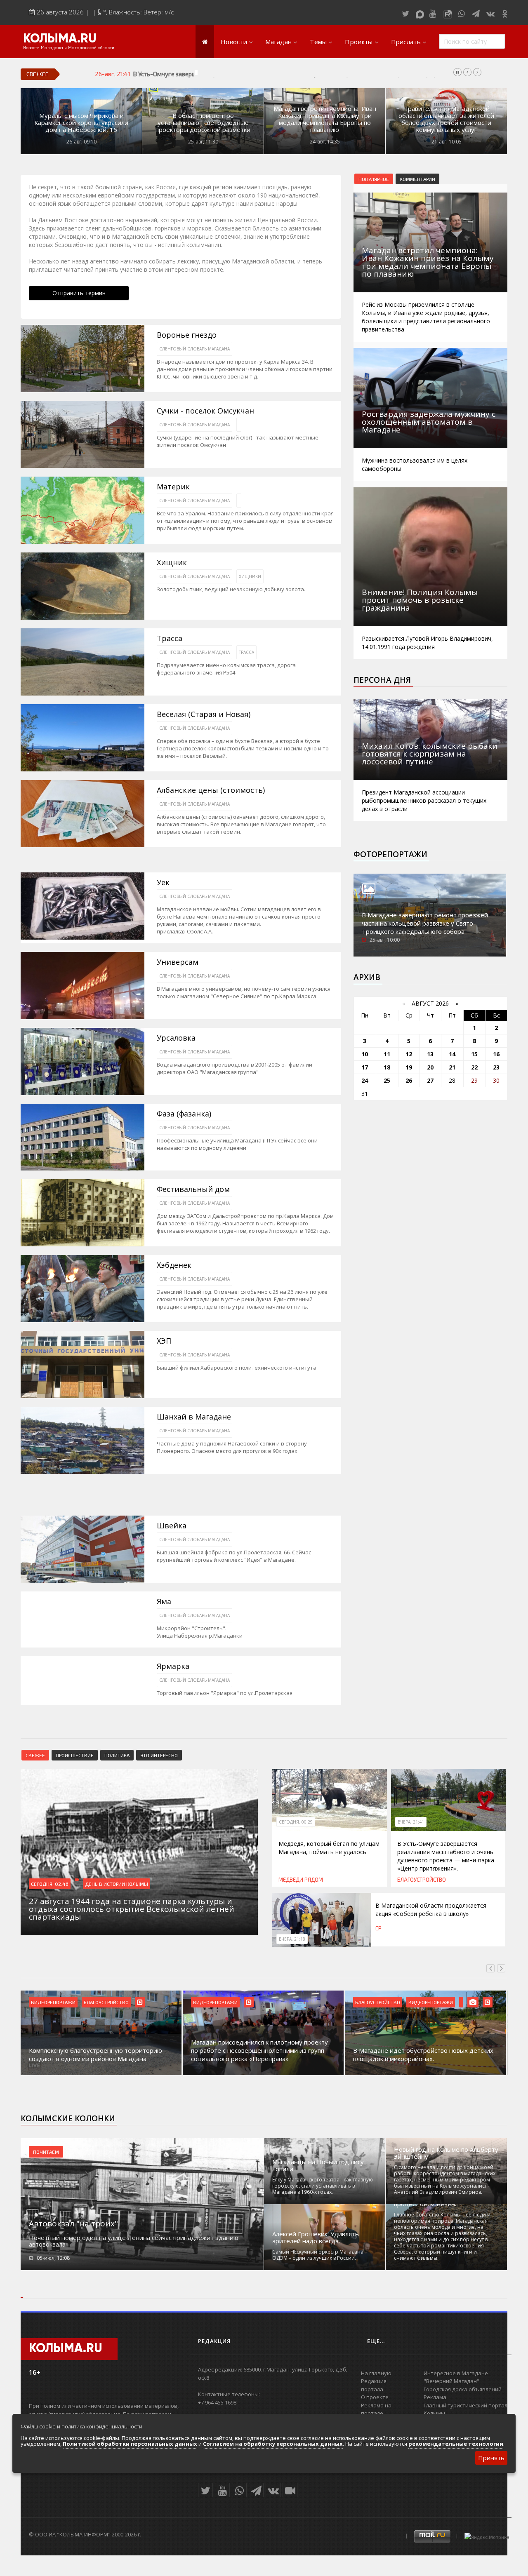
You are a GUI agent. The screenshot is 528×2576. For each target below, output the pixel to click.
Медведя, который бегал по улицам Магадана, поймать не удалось (329, 1848)
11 (387, 1054)
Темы (318, 42)
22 (474, 1067)
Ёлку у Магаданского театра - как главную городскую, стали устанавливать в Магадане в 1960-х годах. (323, 2186)
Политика (117, 1755)
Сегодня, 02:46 (50, 1884)
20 (430, 1067)
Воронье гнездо (187, 335)
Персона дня (382, 680)
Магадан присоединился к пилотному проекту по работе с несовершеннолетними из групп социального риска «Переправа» (259, 2050)
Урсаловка (176, 1038)
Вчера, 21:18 (292, 1939)
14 (452, 1054)
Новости (234, 42)
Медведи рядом (301, 1880)
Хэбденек (174, 1265)
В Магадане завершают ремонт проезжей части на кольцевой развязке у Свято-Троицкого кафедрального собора (425, 923)
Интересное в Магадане (456, 2373)
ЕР (378, 1928)
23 (496, 1067)
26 (409, 1080)
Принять (491, 2458)
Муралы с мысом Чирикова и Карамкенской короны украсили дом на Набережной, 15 (81, 123)
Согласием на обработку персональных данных (273, 2444)
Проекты (359, 42)
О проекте (375, 2397)
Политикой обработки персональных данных (130, 2444)
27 (430, 1080)
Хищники (250, 576)
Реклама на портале (376, 2409)
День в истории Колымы (117, 1884)
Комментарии (417, 179)
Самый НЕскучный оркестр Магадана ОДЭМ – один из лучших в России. (318, 2255)
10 (365, 1054)
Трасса (170, 638)
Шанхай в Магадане (194, 1417)
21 (452, 1067)
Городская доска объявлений (463, 2389)
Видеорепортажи (53, 2002)
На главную (376, 2373)
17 (365, 1067)
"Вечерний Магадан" (451, 2381)
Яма (164, 1602)
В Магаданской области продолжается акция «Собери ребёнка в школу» (431, 1910)
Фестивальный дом (193, 1189)
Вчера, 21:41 (411, 1822)
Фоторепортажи (390, 854)
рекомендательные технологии (456, 2444)
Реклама (435, 2397)
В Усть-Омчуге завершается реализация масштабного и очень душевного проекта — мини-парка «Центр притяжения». (301, 74)
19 (409, 1067)
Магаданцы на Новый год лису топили (318, 2165)
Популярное (374, 179)
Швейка (172, 1526)
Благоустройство (422, 1880)
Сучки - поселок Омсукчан (205, 411)
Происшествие (75, 1755)
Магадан (278, 42)
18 (387, 1067)
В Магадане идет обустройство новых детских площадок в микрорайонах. (423, 2054)
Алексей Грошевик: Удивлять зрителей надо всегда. (316, 2238)
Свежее (35, 1755)
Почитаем (46, 2152)
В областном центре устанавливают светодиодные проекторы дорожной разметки (203, 123)
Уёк (163, 883)
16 (496, 1054)
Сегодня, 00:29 (296, 1822)
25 (387, 1080)
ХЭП (164, 1341)
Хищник (172, 563)
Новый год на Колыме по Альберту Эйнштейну (446, 2153)
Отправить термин (79, 293)
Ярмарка (173, 1666)
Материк (173, 487)
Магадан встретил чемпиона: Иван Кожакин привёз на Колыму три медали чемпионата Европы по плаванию (325, 119)
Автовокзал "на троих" (73, 2223)
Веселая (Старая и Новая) (204, 714)
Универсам (178, 962)
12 (409, 1054)
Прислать (406, 42)
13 (430, 1054)
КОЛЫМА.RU (60, 39)
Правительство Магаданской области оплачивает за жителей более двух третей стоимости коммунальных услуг (446, 119)
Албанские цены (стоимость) (211, 790)
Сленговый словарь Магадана (194, 349)
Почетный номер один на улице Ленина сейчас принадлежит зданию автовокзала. (134, 2241)
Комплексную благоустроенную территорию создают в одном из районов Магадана (95, 2054)
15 (474, 1054)
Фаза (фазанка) (184, 1114)
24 (365, 1080)
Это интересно (159, 1755)
